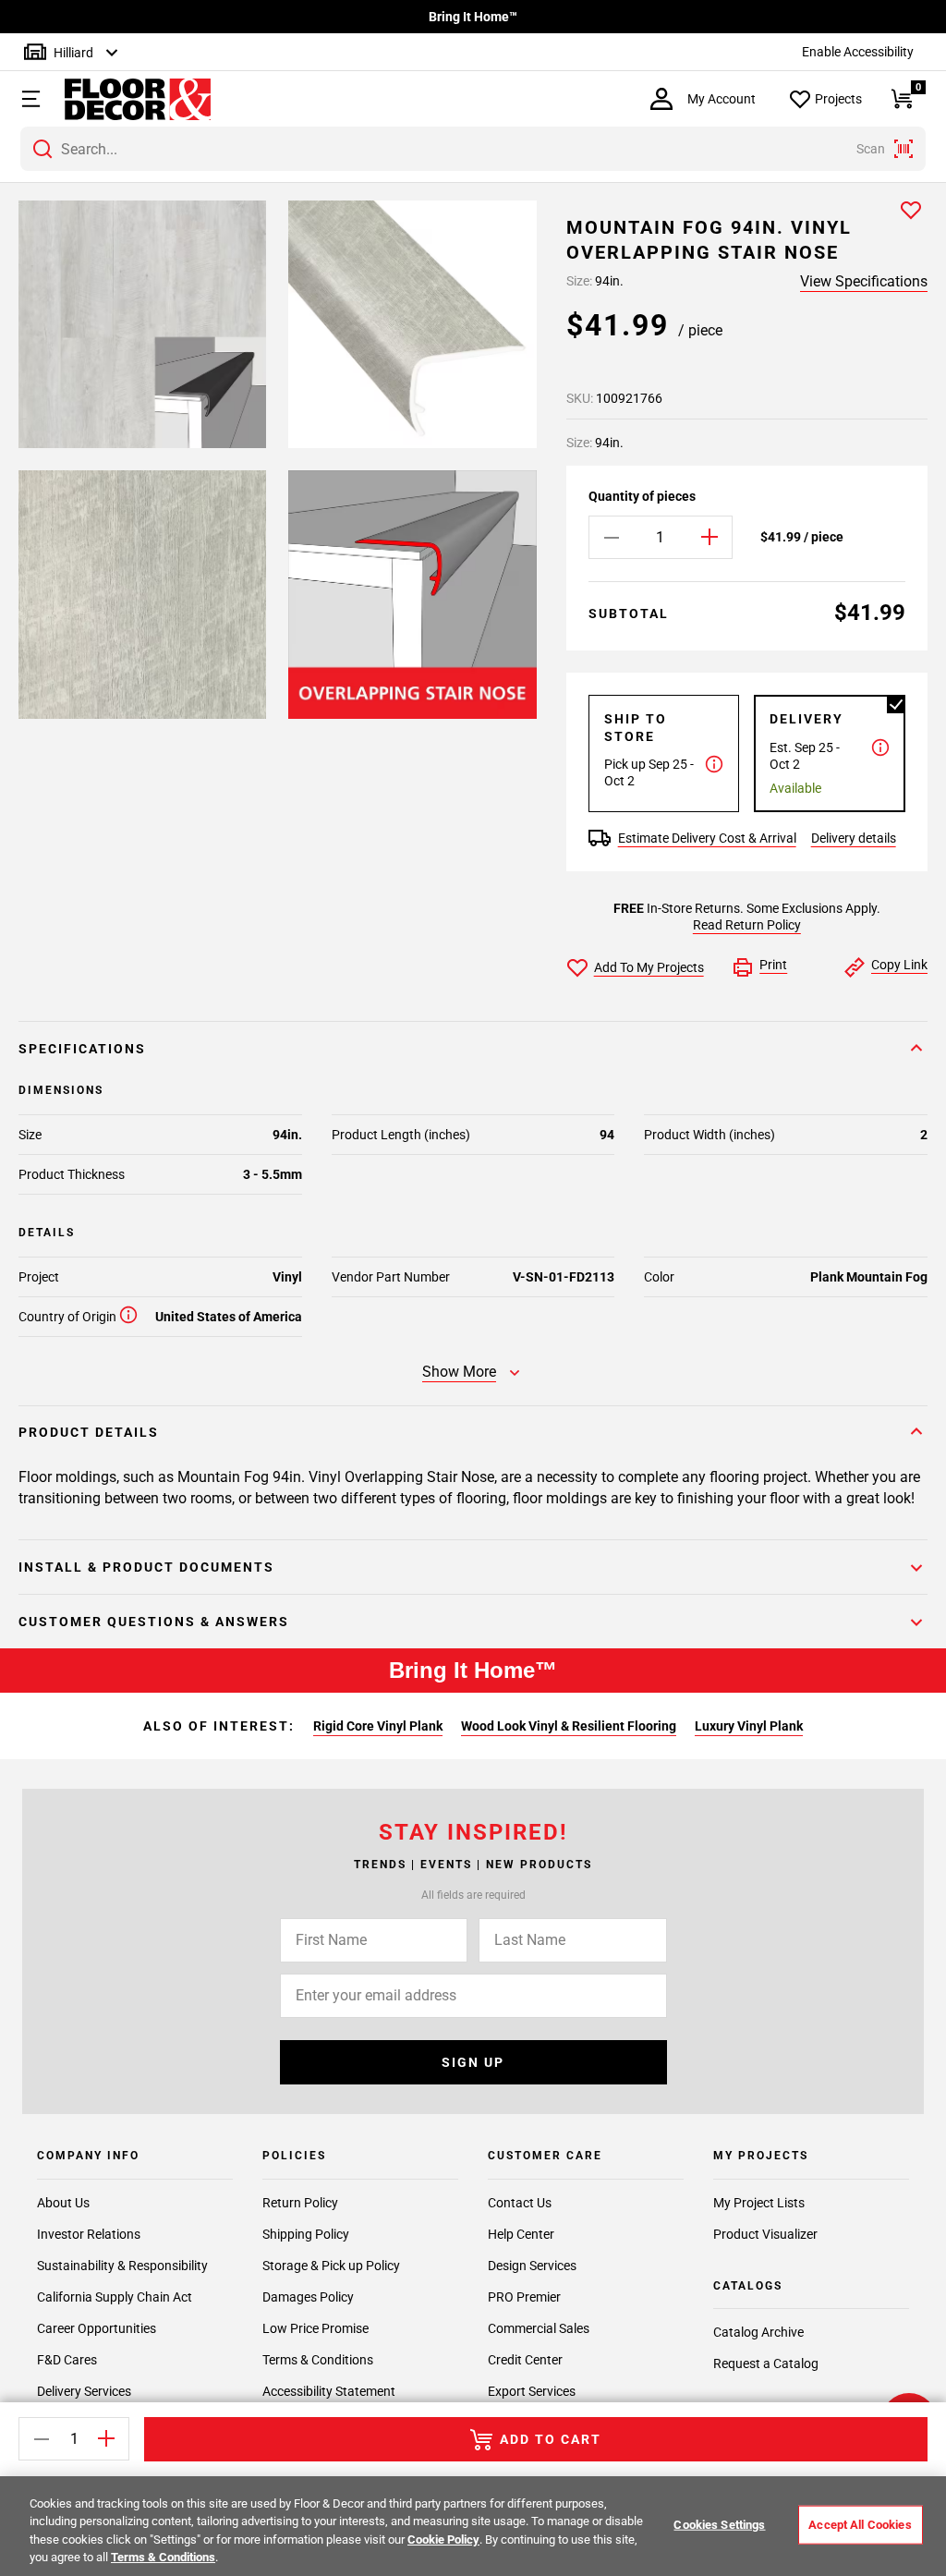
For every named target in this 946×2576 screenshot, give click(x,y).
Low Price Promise (315, 2328)
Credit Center (525, 2360)
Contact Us (520, 2203)
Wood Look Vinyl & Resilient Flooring (569, 1726)
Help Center (521, 2234)
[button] (29, 99)
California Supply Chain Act (115, 2297)
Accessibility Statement (329, 2391)
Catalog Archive (758, 2332)
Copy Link (899, 965)
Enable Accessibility (858, 52)
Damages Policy (308, 2297)
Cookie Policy (443, 2540)
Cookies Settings (719, 2525)
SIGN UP (473, 2062)
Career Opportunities (97, 2328)
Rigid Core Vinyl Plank (378, 1726)
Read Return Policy (747, 925)
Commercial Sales (539, 2328)
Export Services (532, 2391)
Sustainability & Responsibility (122, 2266)
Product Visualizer (765, 2234)
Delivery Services (84, 2391)
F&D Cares (67, 2360)
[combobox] (473, 149)
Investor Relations (89, 2234)
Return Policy (300, 2203)
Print (773, 965)
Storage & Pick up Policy (331, 2266)
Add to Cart (551, 2439)
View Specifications (864, 281)
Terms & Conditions (318, 2360)
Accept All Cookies (860, 2525)
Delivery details (854, 838)
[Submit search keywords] (42, 149)
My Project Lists (759, 2203)
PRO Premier (524, 2297)
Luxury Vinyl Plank (749, 1726)
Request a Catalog (766, 2363)
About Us (63, 2203)
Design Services (532, 2266)
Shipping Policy (306, 2234)
